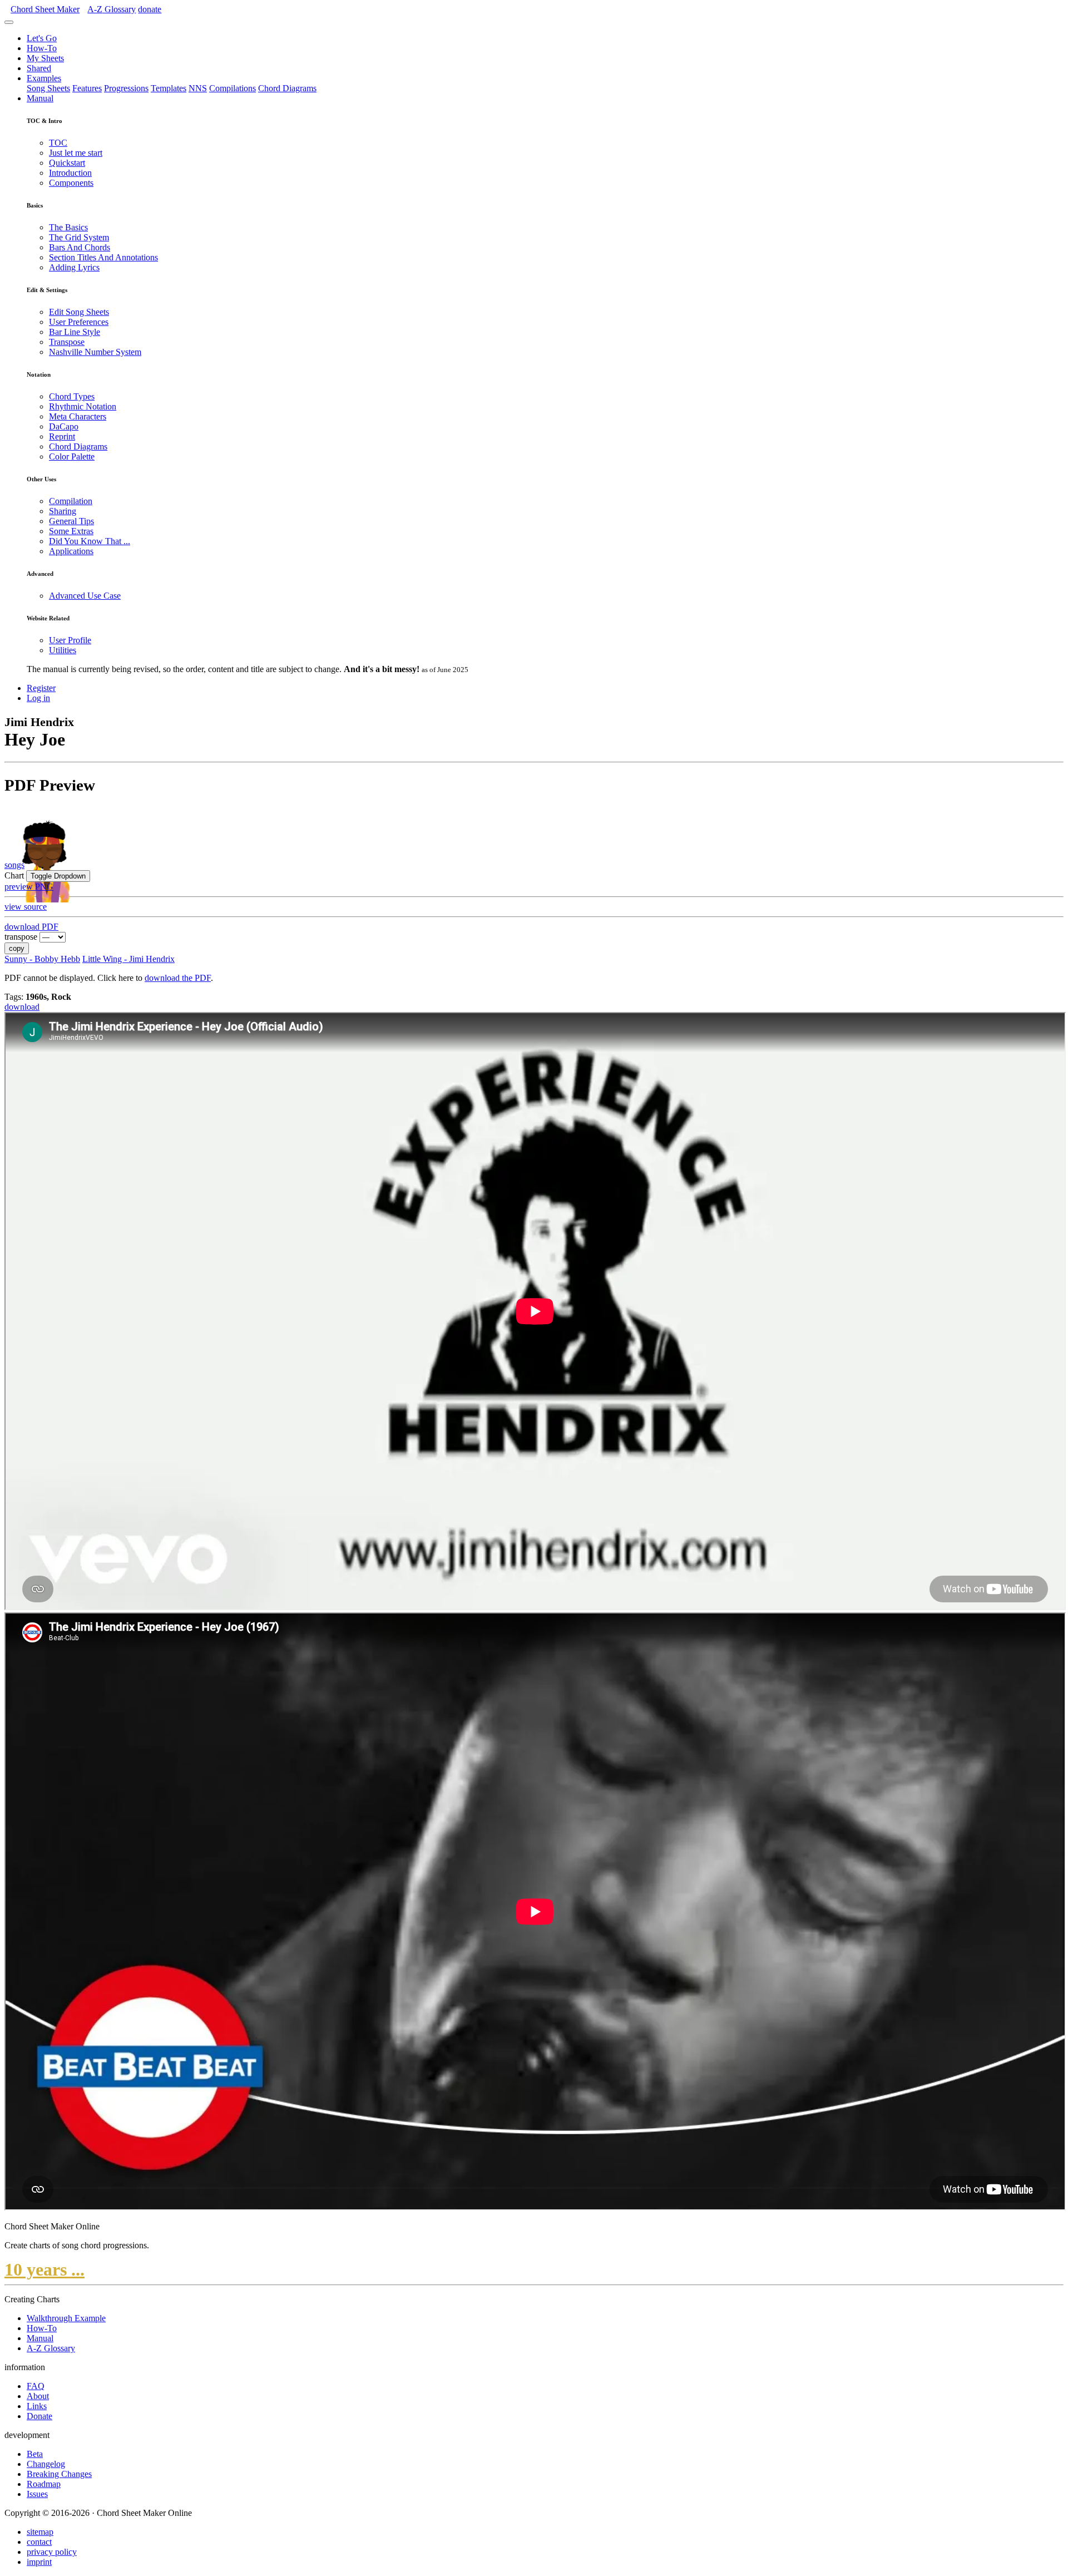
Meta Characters (78, 416)
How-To (42, 48)
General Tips (71, 521)
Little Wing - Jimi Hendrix (128, 959)
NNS (198, 88)
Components (71, 183)
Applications (71, 551)
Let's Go (42, 38)
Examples (44, 78)
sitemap (40, 2532)
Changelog (46, 2464)
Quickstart (67, 163)
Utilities (63, 650)
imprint (39, 2562)
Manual (40, 98)
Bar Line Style (75, 332)
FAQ (36, 2386)
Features (87, 88)
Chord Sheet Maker (45, 9)
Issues (37, 2494)
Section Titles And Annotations (103, 257)
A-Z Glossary (51, 2348)
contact (39, 2542)
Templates (169, 88)
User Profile (70, 640)
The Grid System (79, 237)
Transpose (67, 342)
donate (150, 9)
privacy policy (52, 2552)
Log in (38, 698)
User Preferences (79, 322)
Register (41, 688)
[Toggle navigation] (9, 22)
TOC (58, 143)
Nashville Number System (95, 352)
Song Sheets (48, 88)
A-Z (112, 9)
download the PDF (178, 978)
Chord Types (72, 396)
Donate (39, 2416)
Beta (35, 2454)
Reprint (62, 436)
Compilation (71, 501)
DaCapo (64, 426)
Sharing (63, 511)
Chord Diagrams (287, 88)
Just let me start (76, 153)
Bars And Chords (80, 247)
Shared (39, 68)
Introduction (70, 173)
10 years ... (44, 2269)
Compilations (233, 88)
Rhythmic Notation (83, 406)
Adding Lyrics (74, 267)
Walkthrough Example (66, 2318)
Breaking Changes (59, 2474)
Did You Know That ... (90, 541)
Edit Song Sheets (79, 312)
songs (14, 865)
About (38, 2396)
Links (37, 2406)
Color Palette (72, 457)
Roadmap (44, 2484)
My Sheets (45, 58)
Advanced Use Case (85, 596)
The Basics (68, 227)
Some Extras (71, 531)
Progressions (126, 88)
